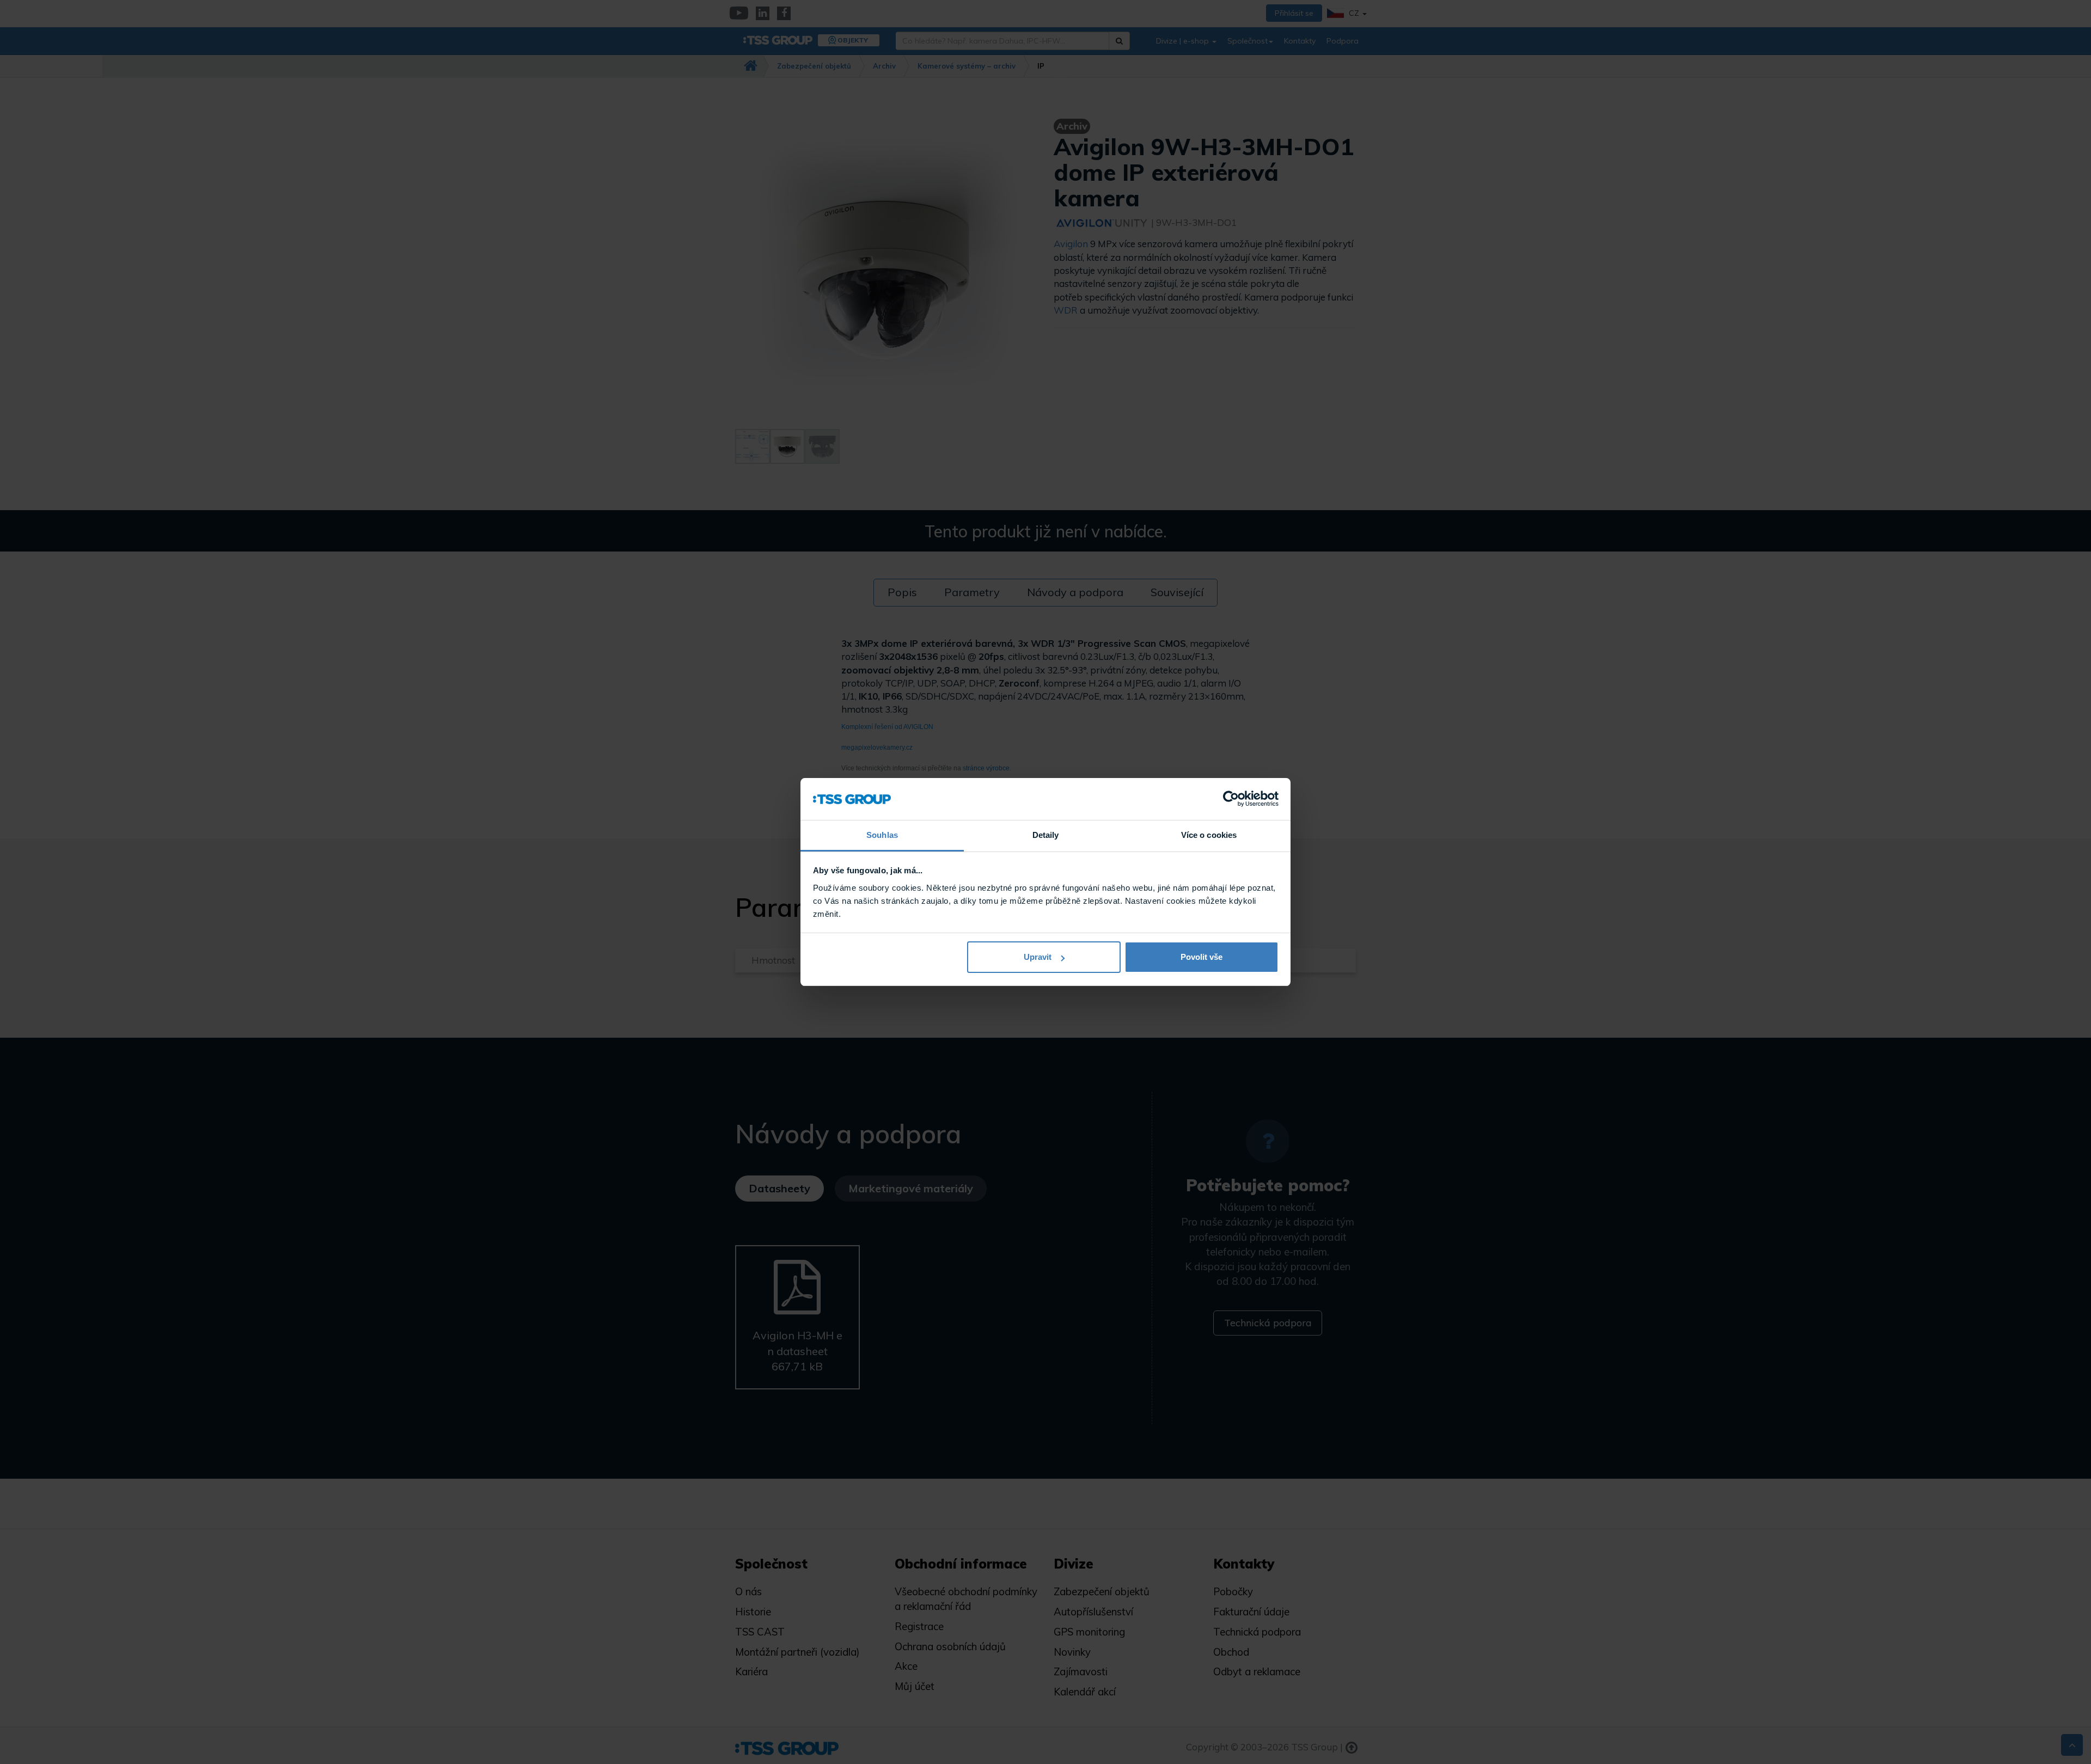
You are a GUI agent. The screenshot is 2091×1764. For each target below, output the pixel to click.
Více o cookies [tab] (1209, 835)
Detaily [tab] (1046, 835)
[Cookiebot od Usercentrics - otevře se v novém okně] (1231, 799)
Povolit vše (1202, 957)
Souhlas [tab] (882, 835)
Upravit (1038, 957)
